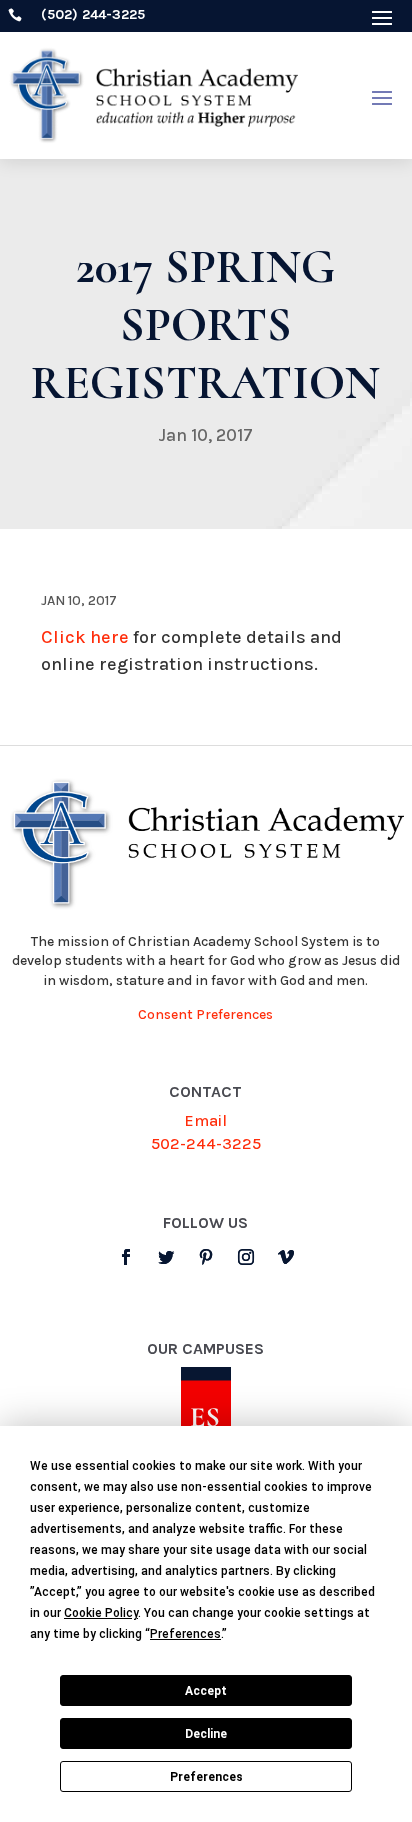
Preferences (206, 1777)
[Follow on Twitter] (166, 1257)
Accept (206, 1691)
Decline (206, 1734)
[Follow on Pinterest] (206, 1257)
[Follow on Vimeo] (286, 1257)
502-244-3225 (206, 1143)
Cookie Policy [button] (101, 1613)
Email (205, 1120)
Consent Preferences (205, 1014)
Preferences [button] (185, 1634)
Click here (85, 637)
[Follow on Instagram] (246, 1257)
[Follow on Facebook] (126, 1257)
